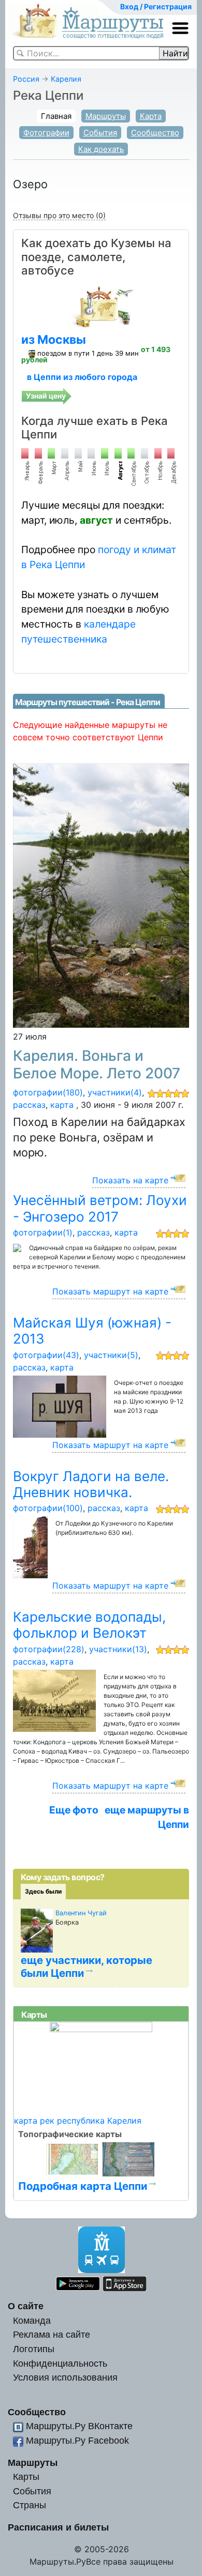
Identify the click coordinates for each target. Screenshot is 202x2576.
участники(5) (111, 1355)
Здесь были (43, 1891)
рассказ (29, 1105)
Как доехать (101, 149)
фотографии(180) (48, 1092)
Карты (26, 2476)
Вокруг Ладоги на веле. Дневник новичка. (91, 1484)
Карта (151, 116)
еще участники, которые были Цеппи (86, 1967)
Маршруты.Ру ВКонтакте (79, 2426)
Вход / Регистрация (156, 6)
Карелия (66, 79)
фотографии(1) (43, 1232)
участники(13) (118, 1649)
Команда (32, 2320)
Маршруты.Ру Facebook (77, 2440)
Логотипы (34, 2349)
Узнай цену (46, 396)
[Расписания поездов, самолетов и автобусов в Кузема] (101, 306)
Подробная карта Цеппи (83, 2186)
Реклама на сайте (52, 2334)
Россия (26, 79)
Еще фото (74, 1810)
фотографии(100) (48, 1508)
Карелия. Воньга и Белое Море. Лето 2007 (97, 1064)
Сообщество (155, 133)
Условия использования (65, 2377)
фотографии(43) (46, 1355)
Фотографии (46, 133)
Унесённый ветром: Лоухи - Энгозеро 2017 (100, 1208)
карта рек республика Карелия (78, 2121)
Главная (56, 116)
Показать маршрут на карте (110, 1291)
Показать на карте (130, 1180)
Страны (30, 2505)
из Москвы (54, 340)
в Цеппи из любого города (82, 377)
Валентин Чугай (81, 1913)
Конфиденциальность (60, 2363)
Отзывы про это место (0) (59, 215)
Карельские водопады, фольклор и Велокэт (89, 1625)
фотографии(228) (49, 1649)
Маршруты (106, 116)
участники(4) (115, 1092)
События (100, 133)
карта (62, 1105)
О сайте (26, 2306)
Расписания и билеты (58, 2527)
